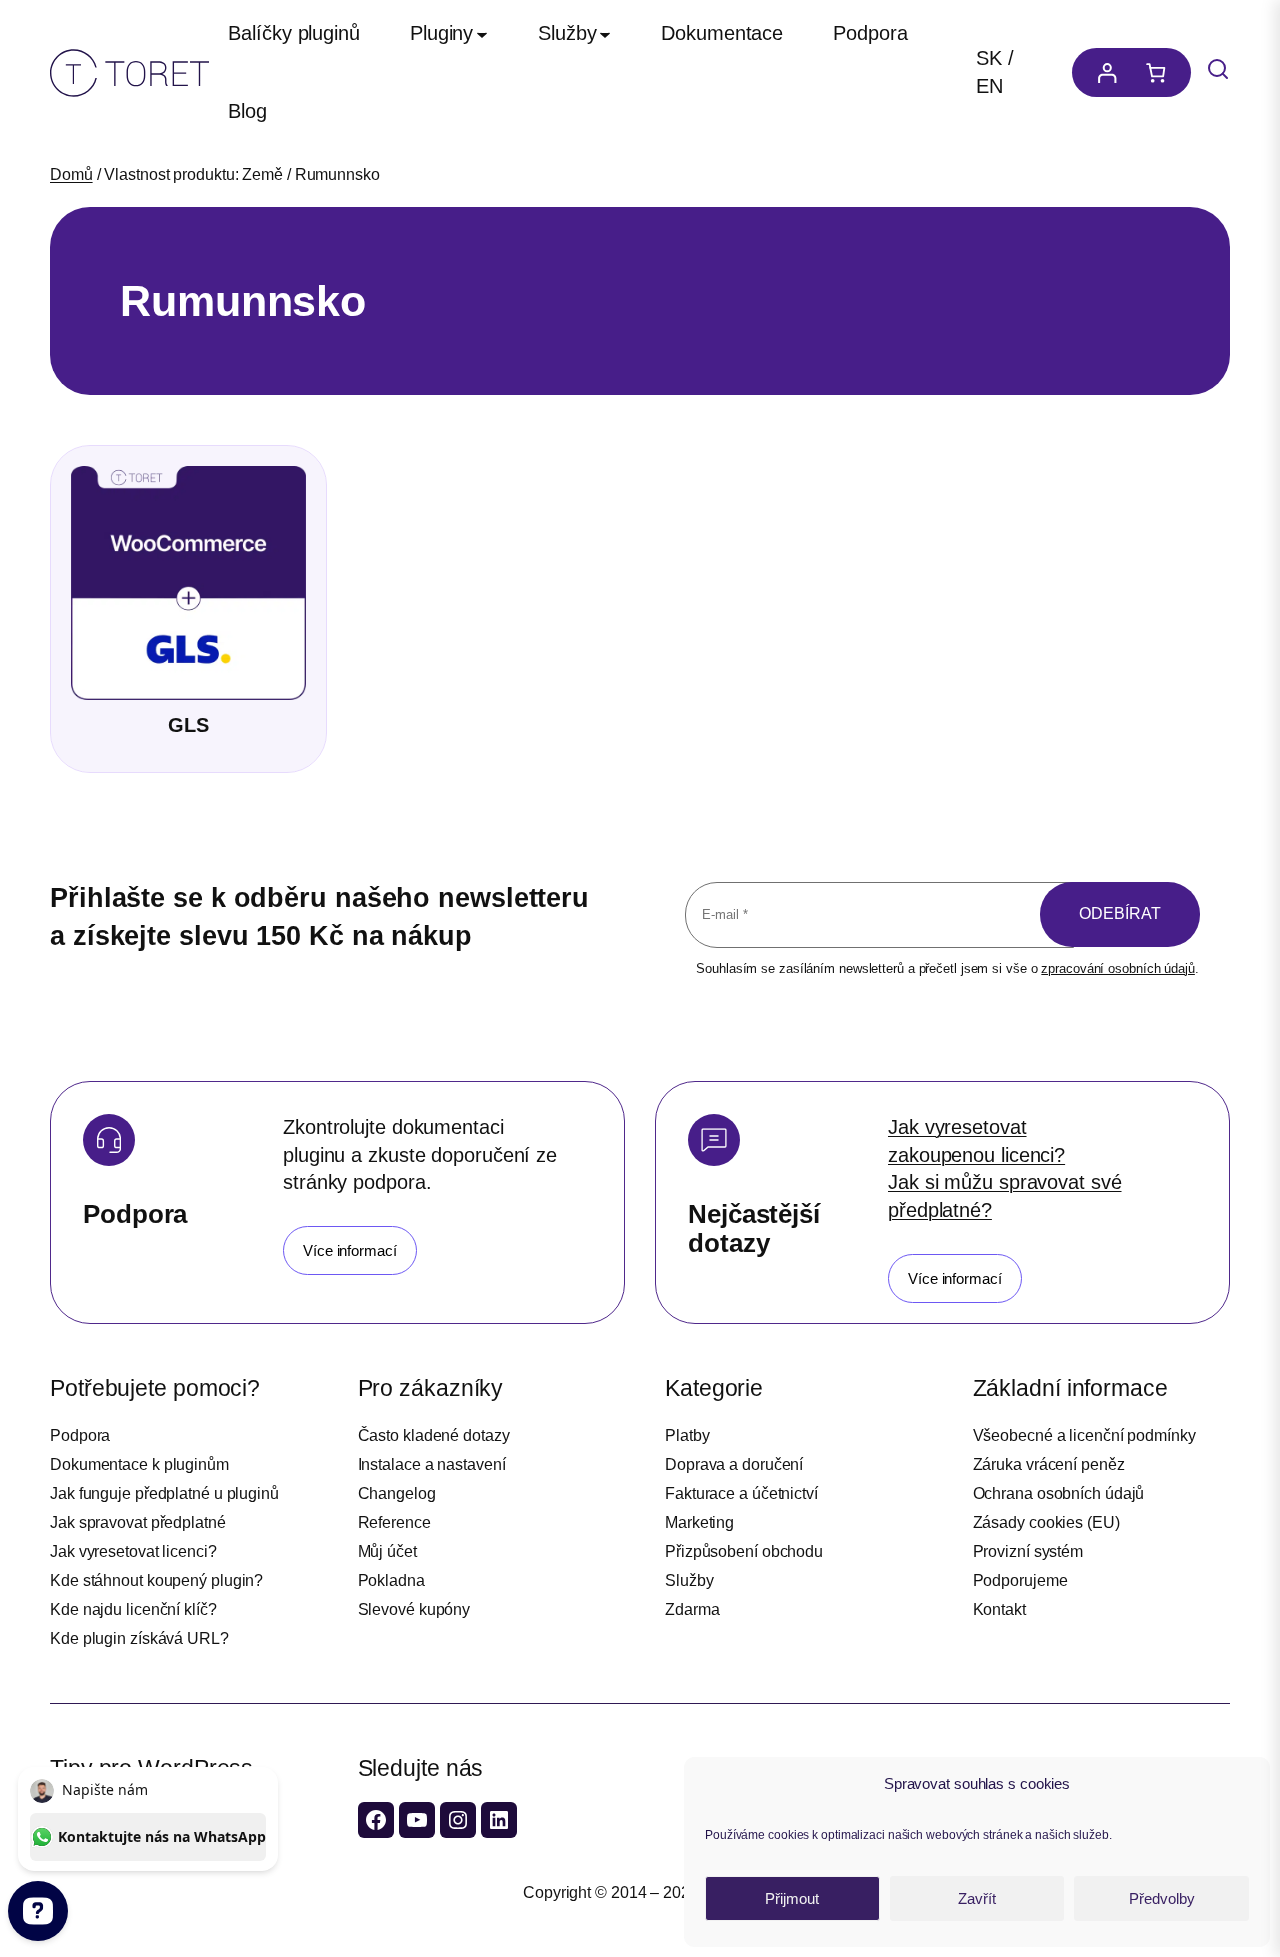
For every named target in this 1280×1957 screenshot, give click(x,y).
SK (989, 58)
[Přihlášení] (1102, 72)
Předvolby (1162, 1898)
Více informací (350, 1250)
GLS (188, 725)
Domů (71, 174)
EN (989, 86)
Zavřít (977, 1898)
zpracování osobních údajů (1118, 968)
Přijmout (792, 1898)
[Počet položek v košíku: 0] (1161, 72)
